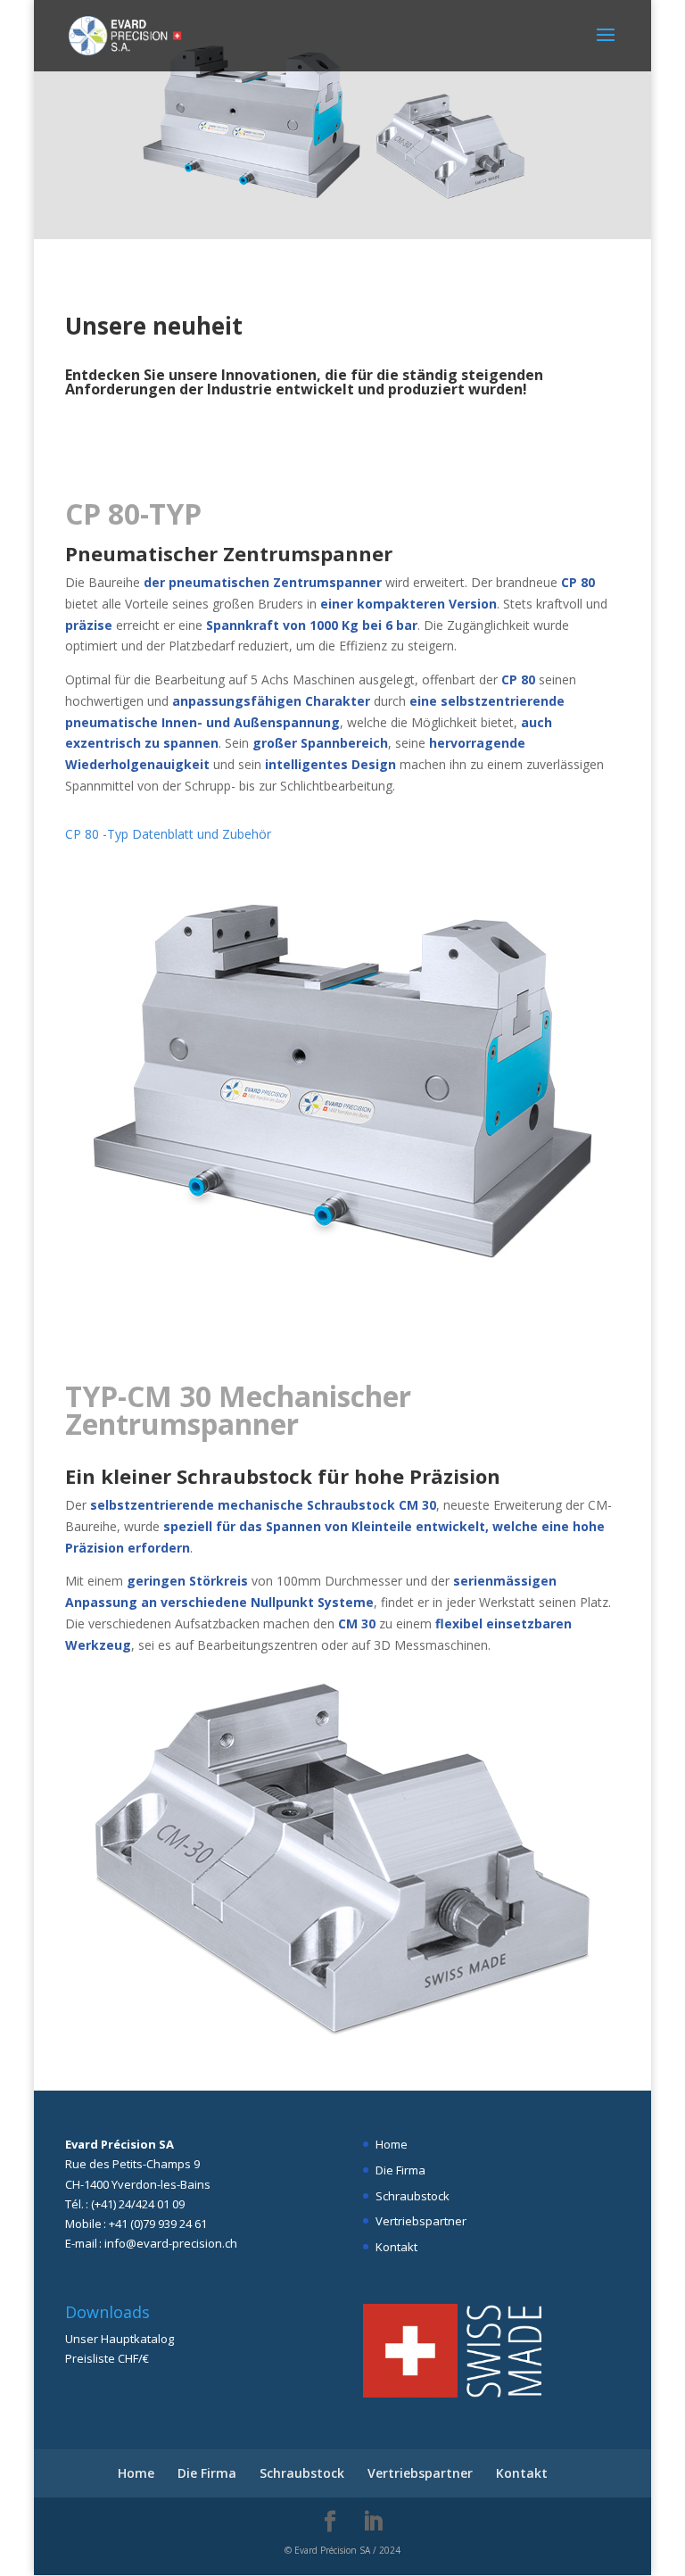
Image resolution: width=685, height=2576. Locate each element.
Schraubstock (413, 2196)
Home (392, 2144)
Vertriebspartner (421, 2221)
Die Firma (400, 2170)
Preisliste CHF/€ (107, 2358)
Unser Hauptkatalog (120, 2339)
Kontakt (396, 2247)
